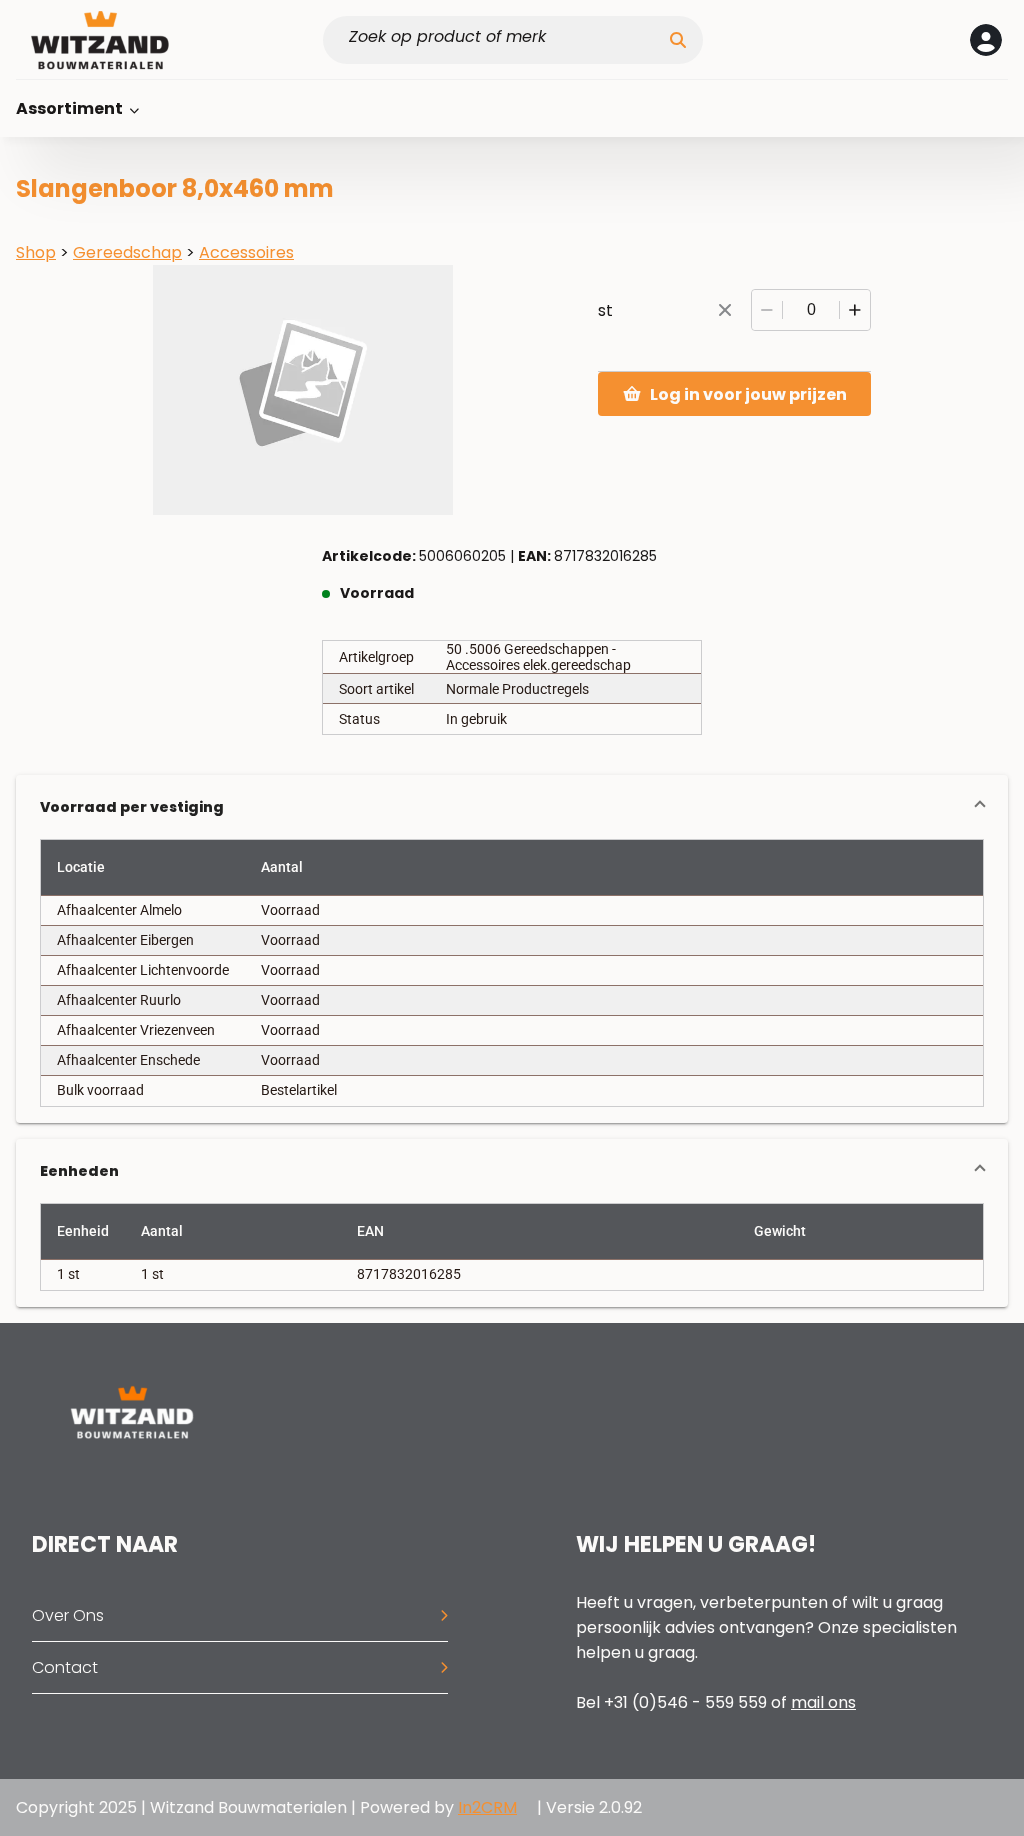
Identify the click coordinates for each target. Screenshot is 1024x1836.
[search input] (504, 40)
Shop (36, 252)
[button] (512, 807)
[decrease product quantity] (767, 310)
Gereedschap (127, 252)
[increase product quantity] (855, 310)
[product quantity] (811, 310)
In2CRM (487, 1807)
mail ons (823, 1702)
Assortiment (71, 108)
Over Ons (68, 1615)
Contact (65, 1667)
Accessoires (246, 252)
